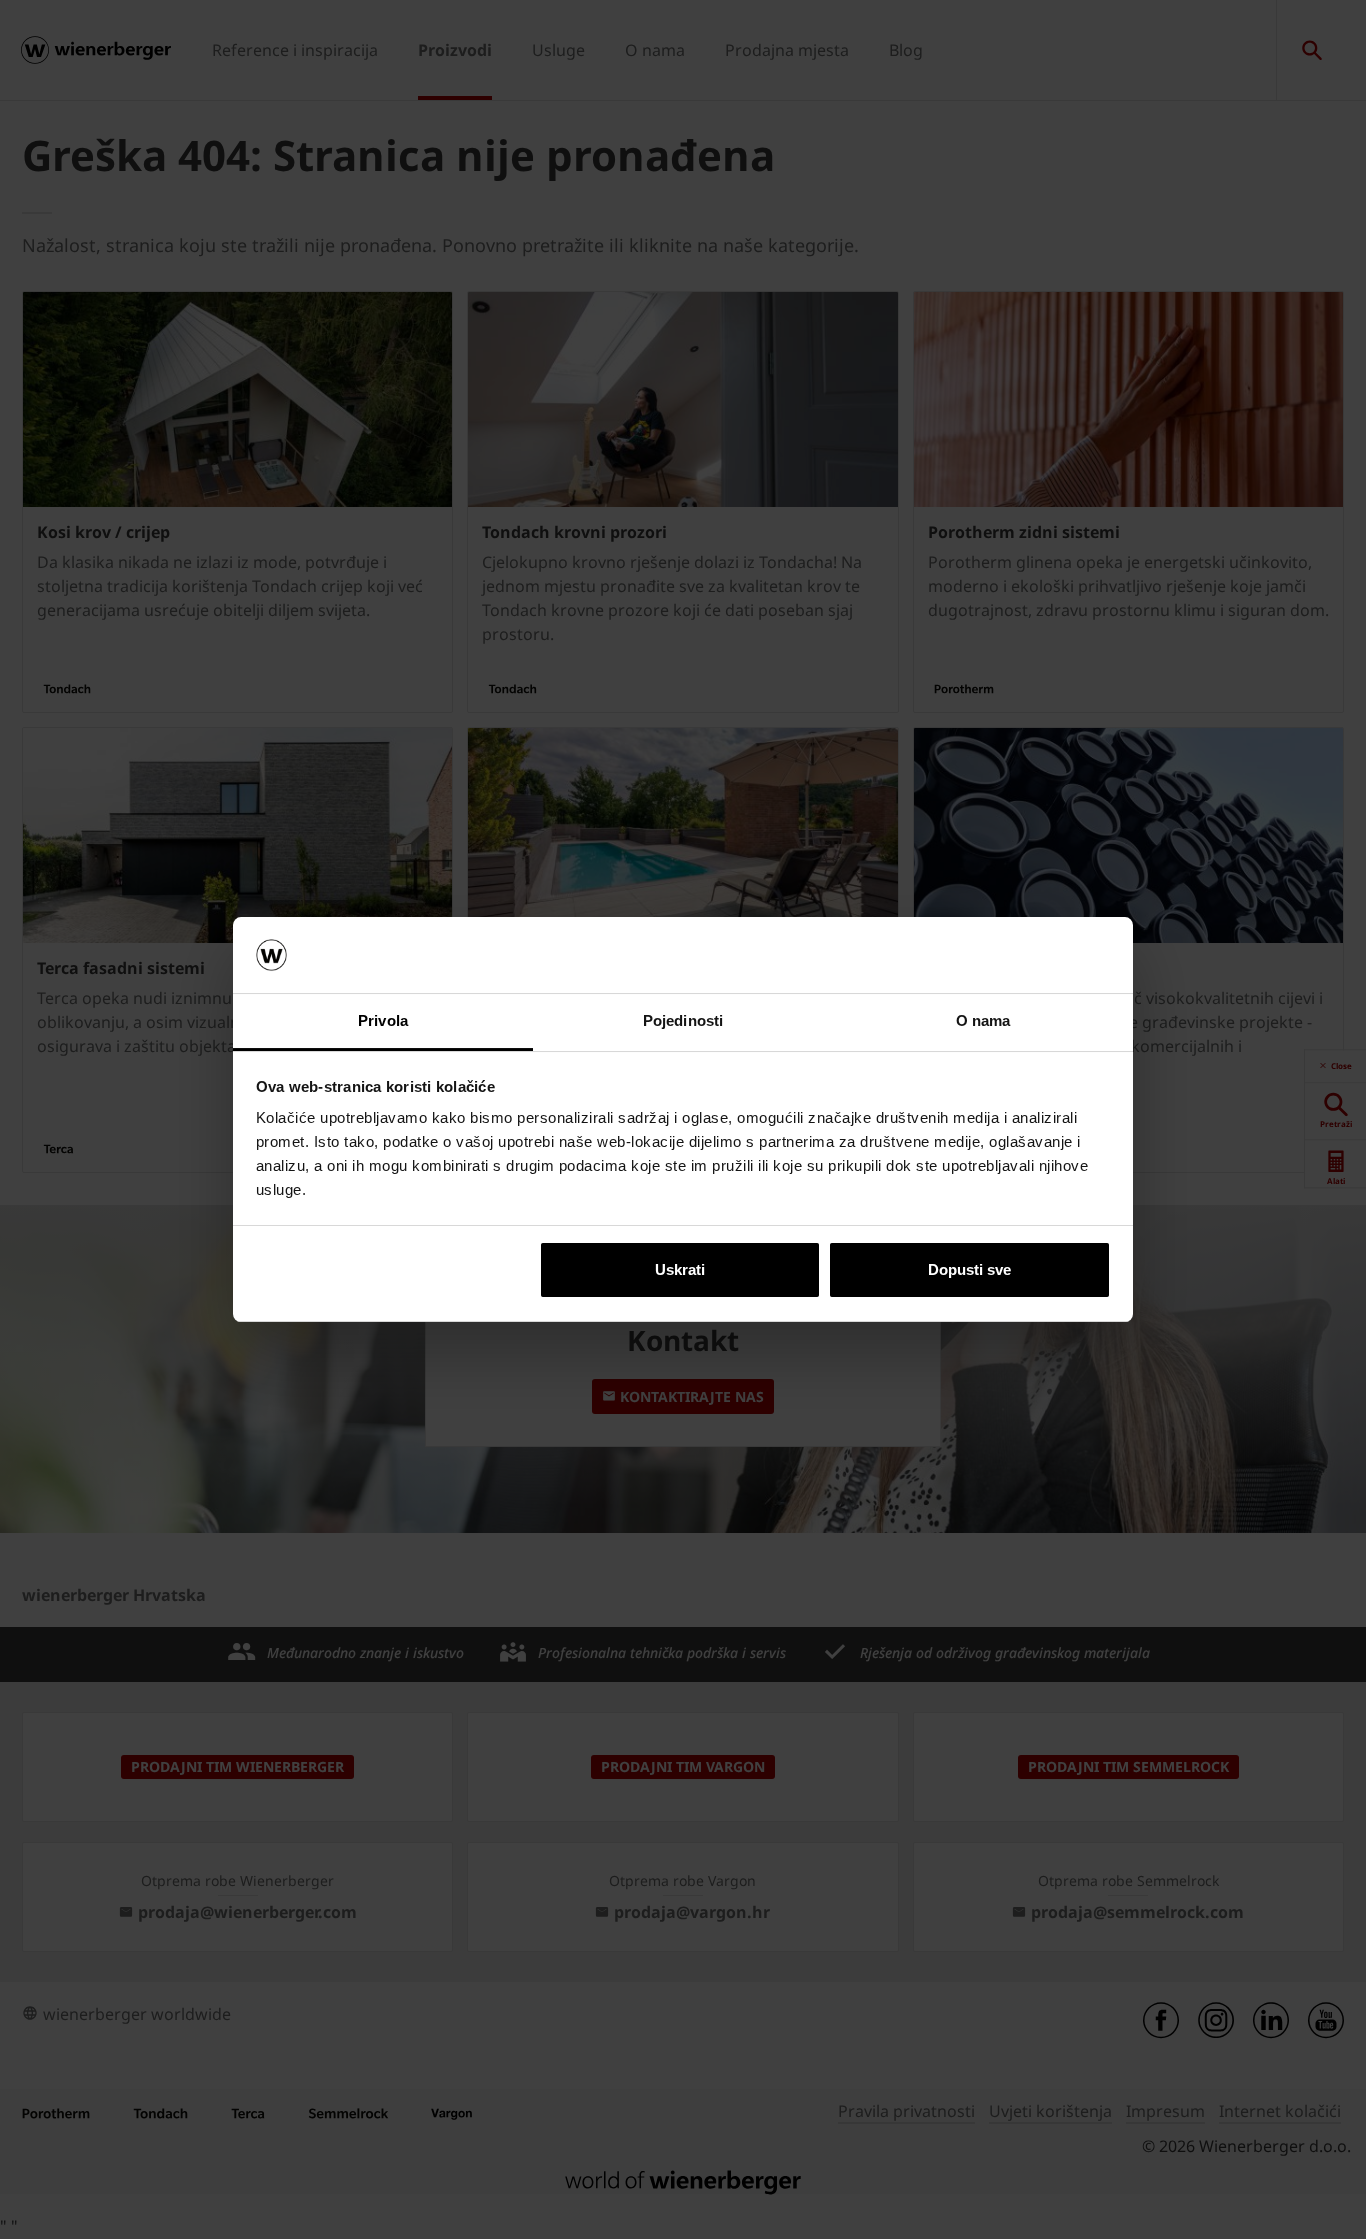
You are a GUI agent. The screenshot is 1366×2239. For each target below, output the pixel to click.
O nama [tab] (983, 1020)
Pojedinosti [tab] (683, 1020)
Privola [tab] (383, 1020)
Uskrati (680, 1269)
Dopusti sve (969, 1269)
